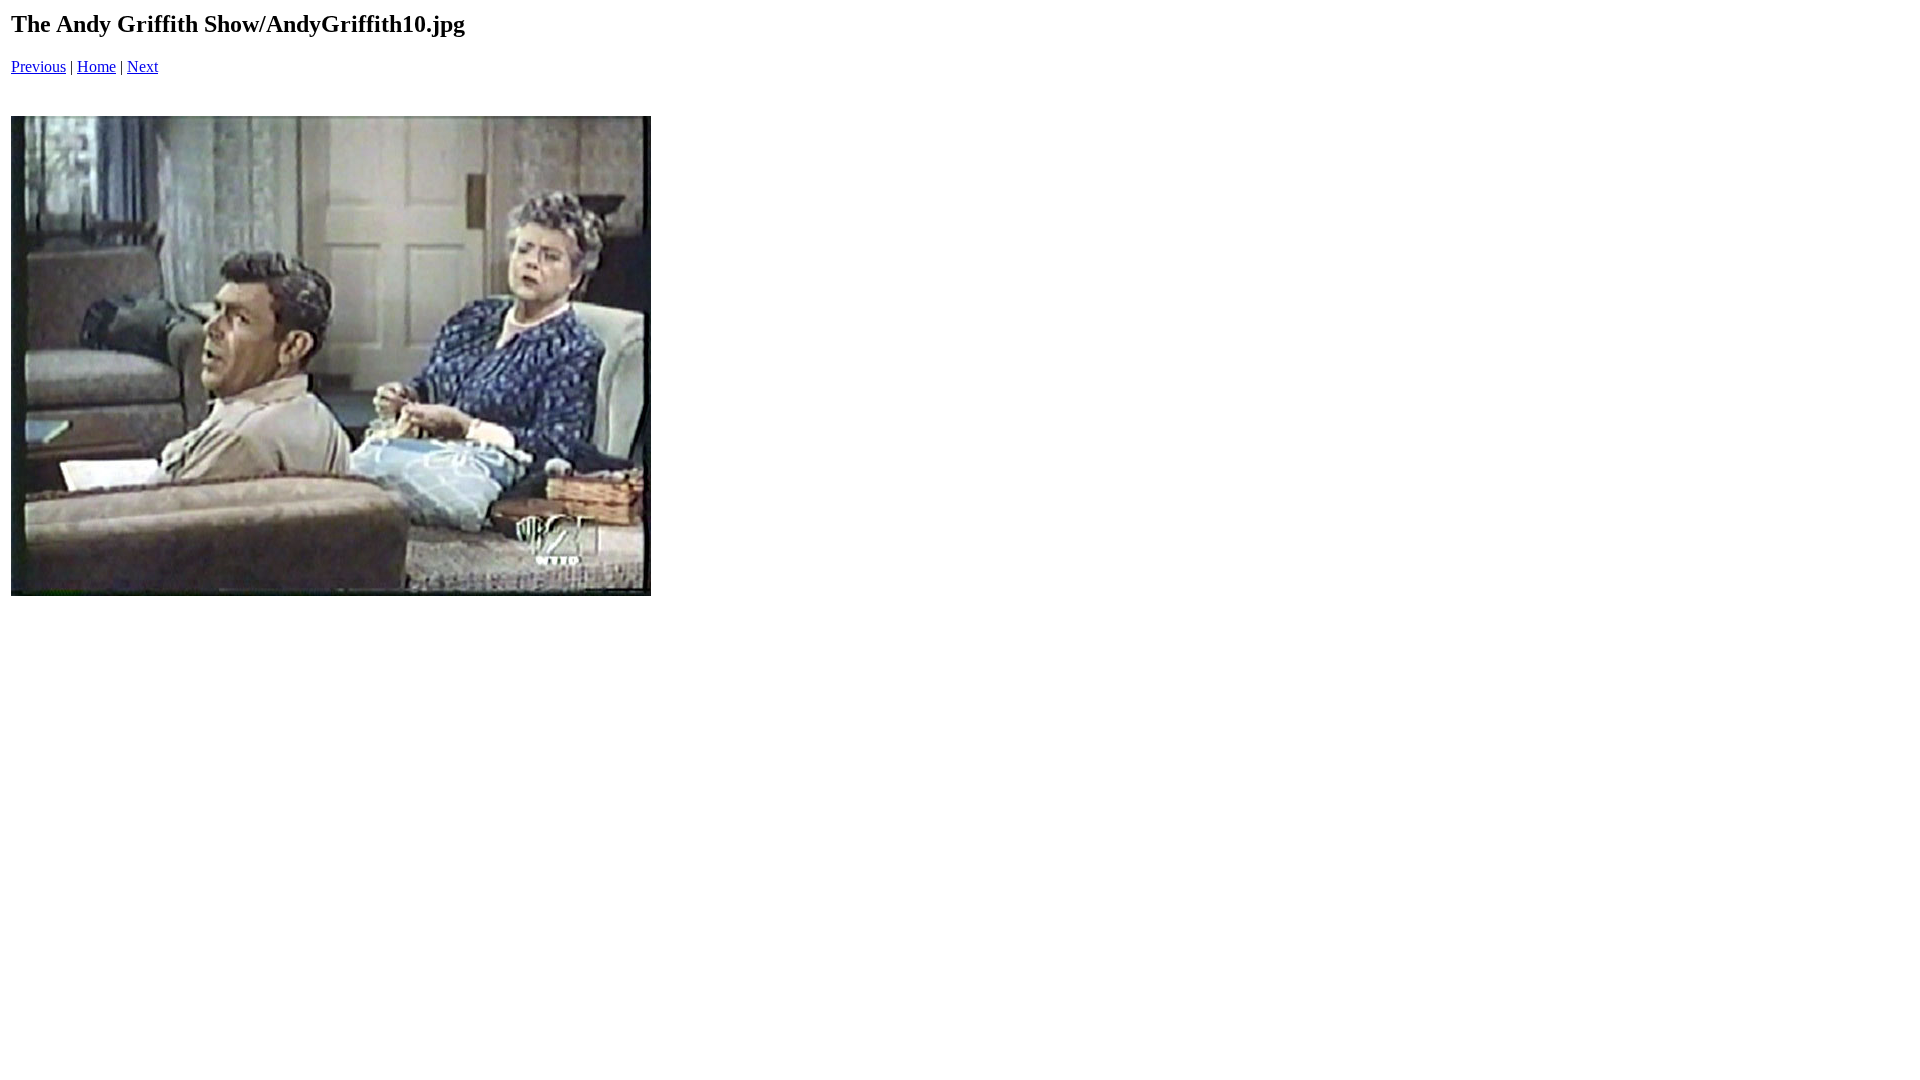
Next (142, 66)
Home (96, 66)
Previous (38, 66)
